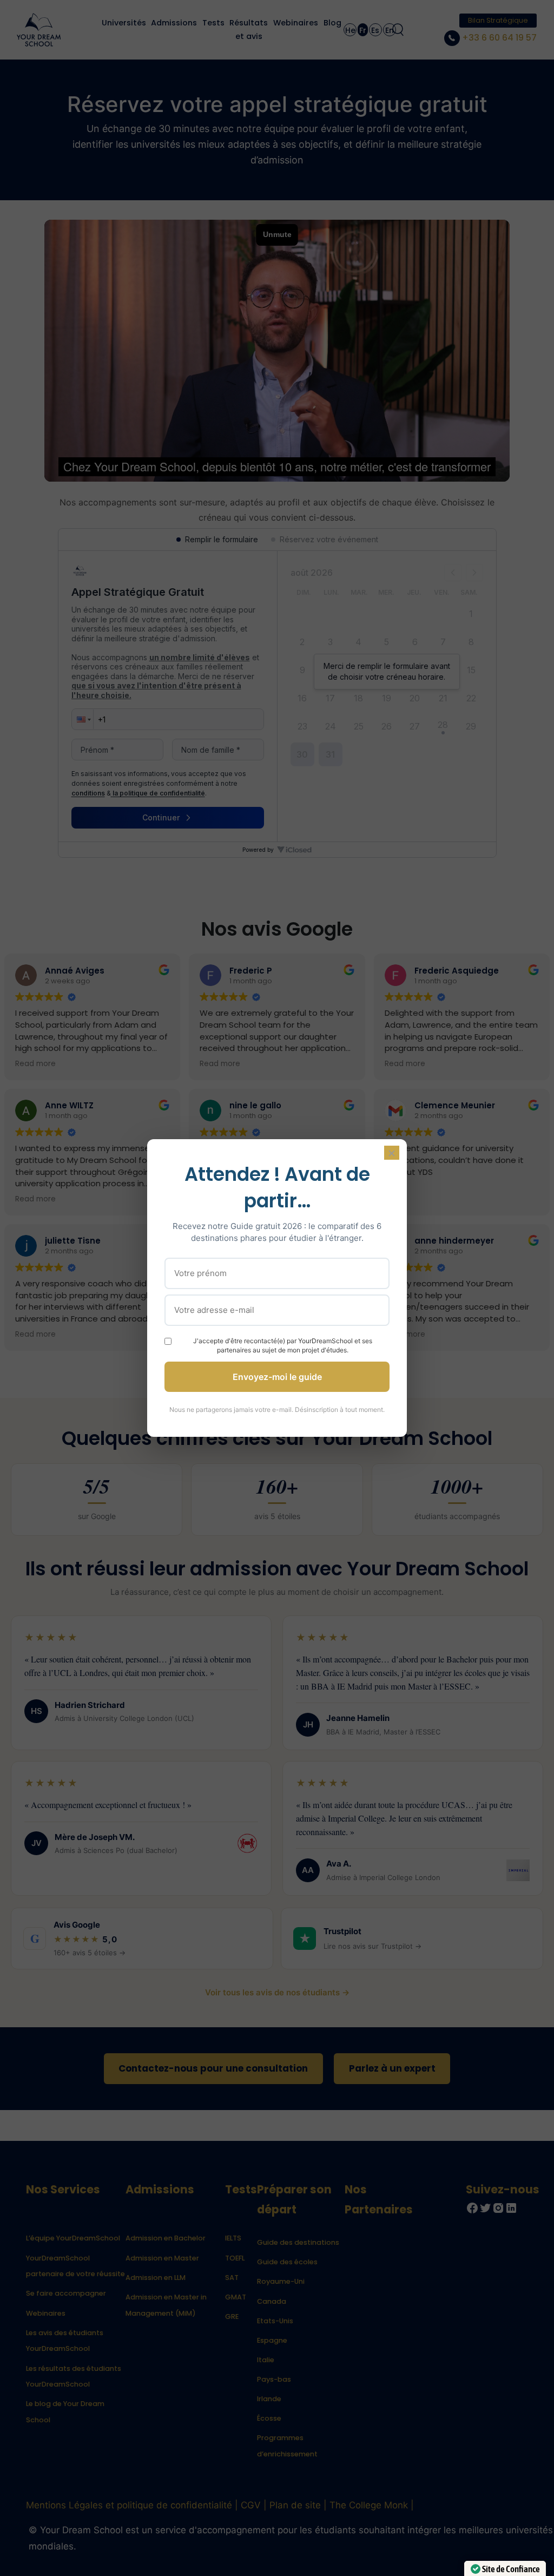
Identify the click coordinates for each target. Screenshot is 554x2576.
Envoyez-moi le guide (277, 1377)
